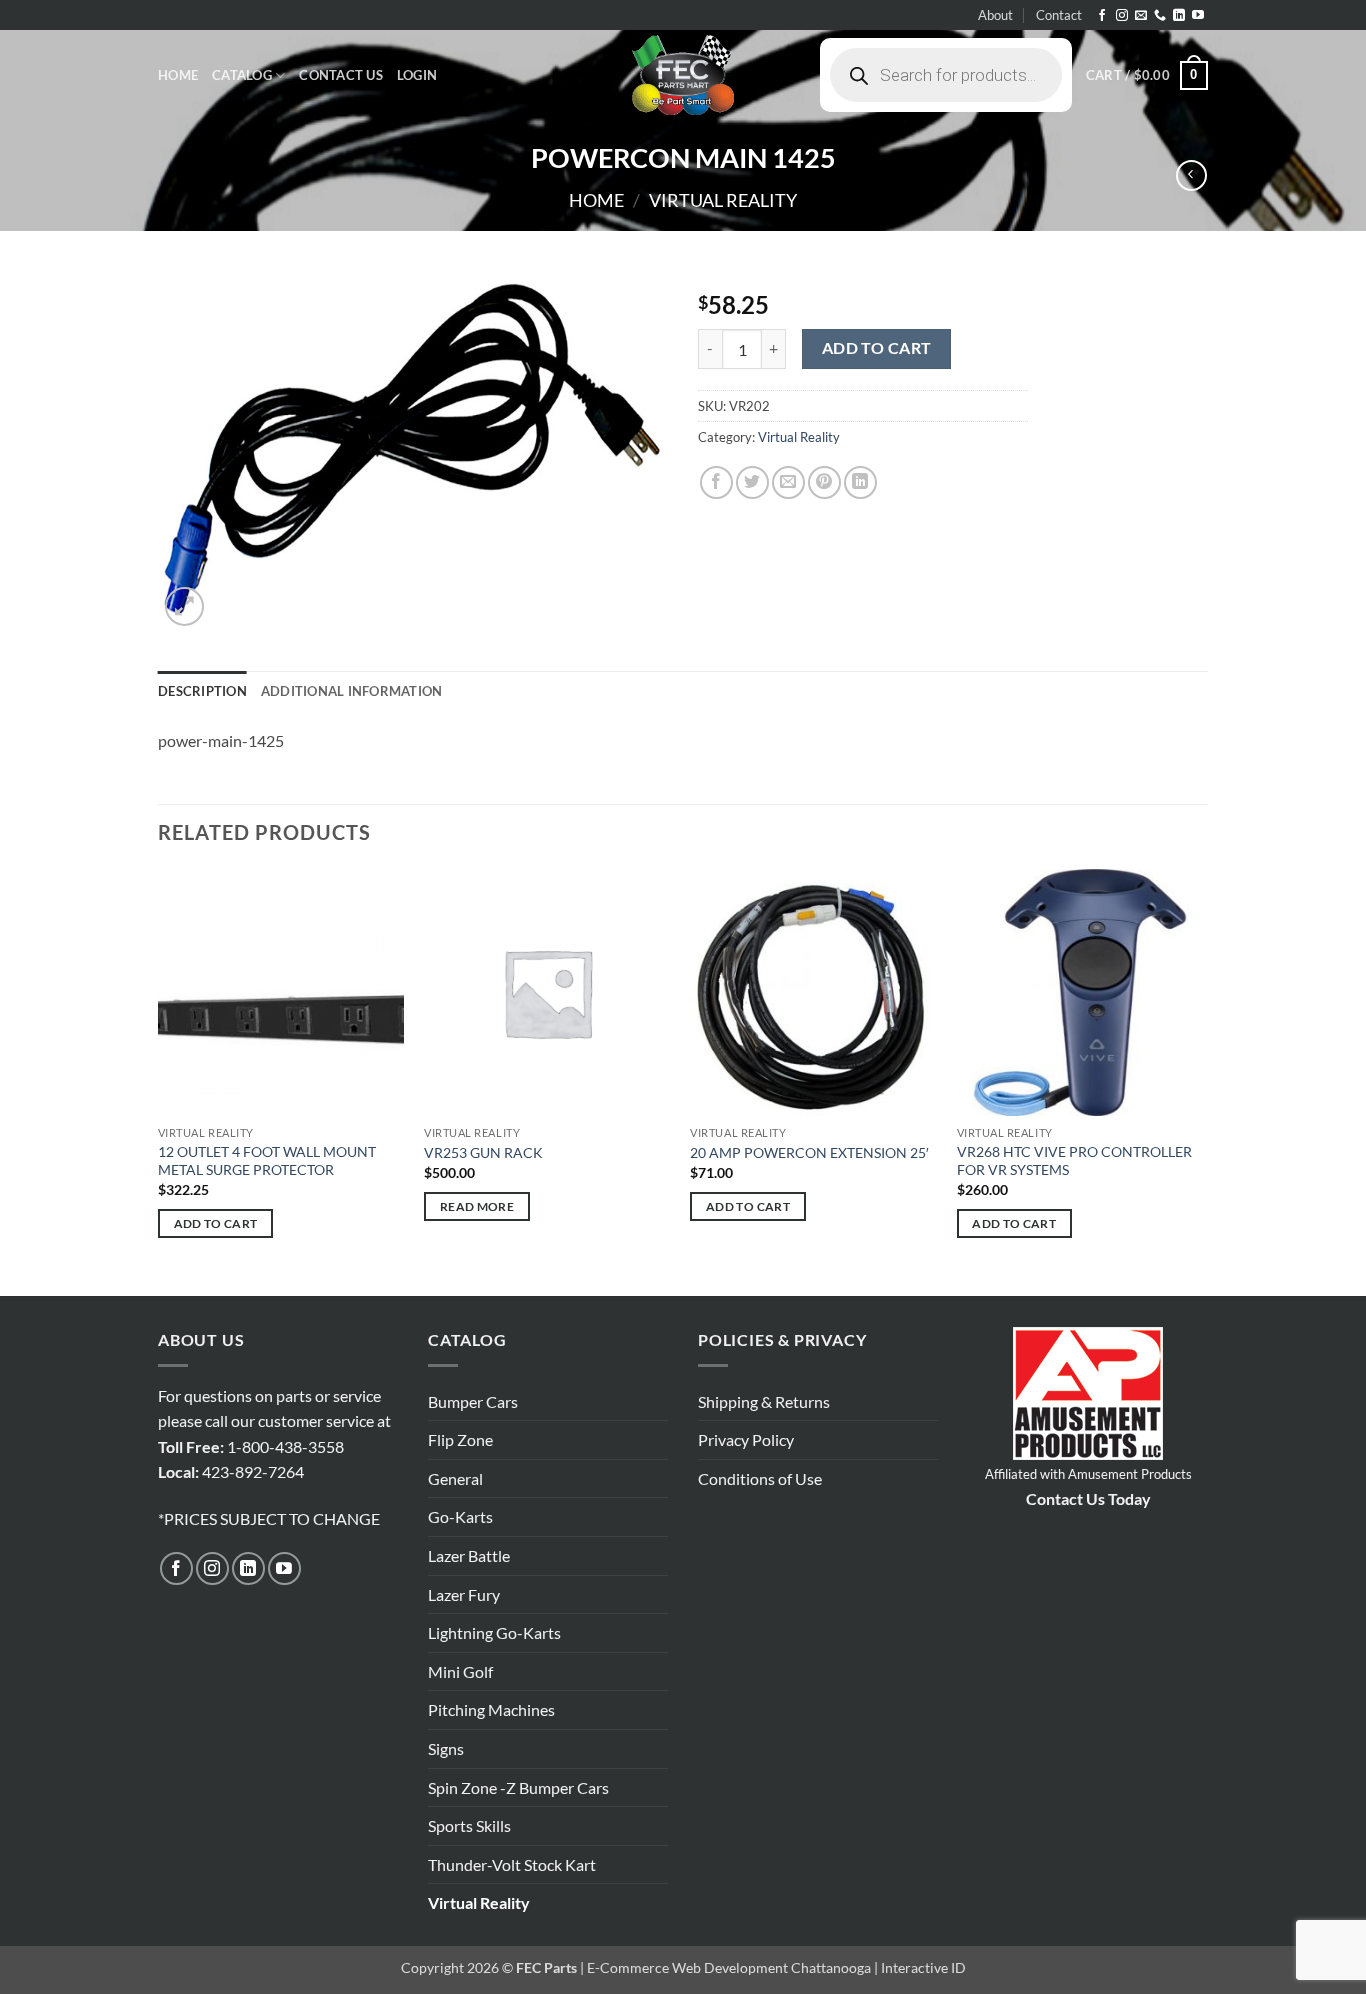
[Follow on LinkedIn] (1179, 16)
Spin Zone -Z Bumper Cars (518, 1787)
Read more (477, 1206)
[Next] (1202, 1081)
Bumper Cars (473, 1401)
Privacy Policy (746, 1439)
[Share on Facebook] (716, 482)
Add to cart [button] (216, 1223)
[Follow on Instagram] (1122, 16)
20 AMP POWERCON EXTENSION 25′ (809, 1152)
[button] (417, 75)
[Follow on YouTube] (1198, 16)
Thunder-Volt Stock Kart (512, 1864)
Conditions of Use (760, 1478)
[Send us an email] (1141, 16)
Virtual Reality (723, 200)
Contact (1059, 15)
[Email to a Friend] (788, 482)
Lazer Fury (464, 1594)
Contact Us (341, 75)
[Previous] (159, 1081)
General (455, 1478)
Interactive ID (923, 1967)
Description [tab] (202, 691)
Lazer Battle (469, 1555)
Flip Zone (460, 1439)
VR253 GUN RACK (483, 1152)
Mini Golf (460, 1671)
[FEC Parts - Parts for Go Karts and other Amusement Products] (683, 75)
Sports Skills (469, 1825)
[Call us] (1160, 16)
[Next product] (1191, 175)
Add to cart (877, 348)
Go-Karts (460, 1516)
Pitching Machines (491, 1709)
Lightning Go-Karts (494, 1632)
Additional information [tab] (352, 691)
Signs (446, 1748)
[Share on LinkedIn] (860, 482)
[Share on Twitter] (752, 482)
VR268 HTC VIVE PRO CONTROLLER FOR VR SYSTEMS (1074, 1161)
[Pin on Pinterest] (824, 482)
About (995, 15)
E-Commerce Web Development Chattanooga (729, 1967)
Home (178, 75)
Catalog (242, 75)
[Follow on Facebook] (1102, 16)
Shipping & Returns (764, 1401)
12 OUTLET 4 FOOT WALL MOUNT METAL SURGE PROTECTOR (267, 1161)
